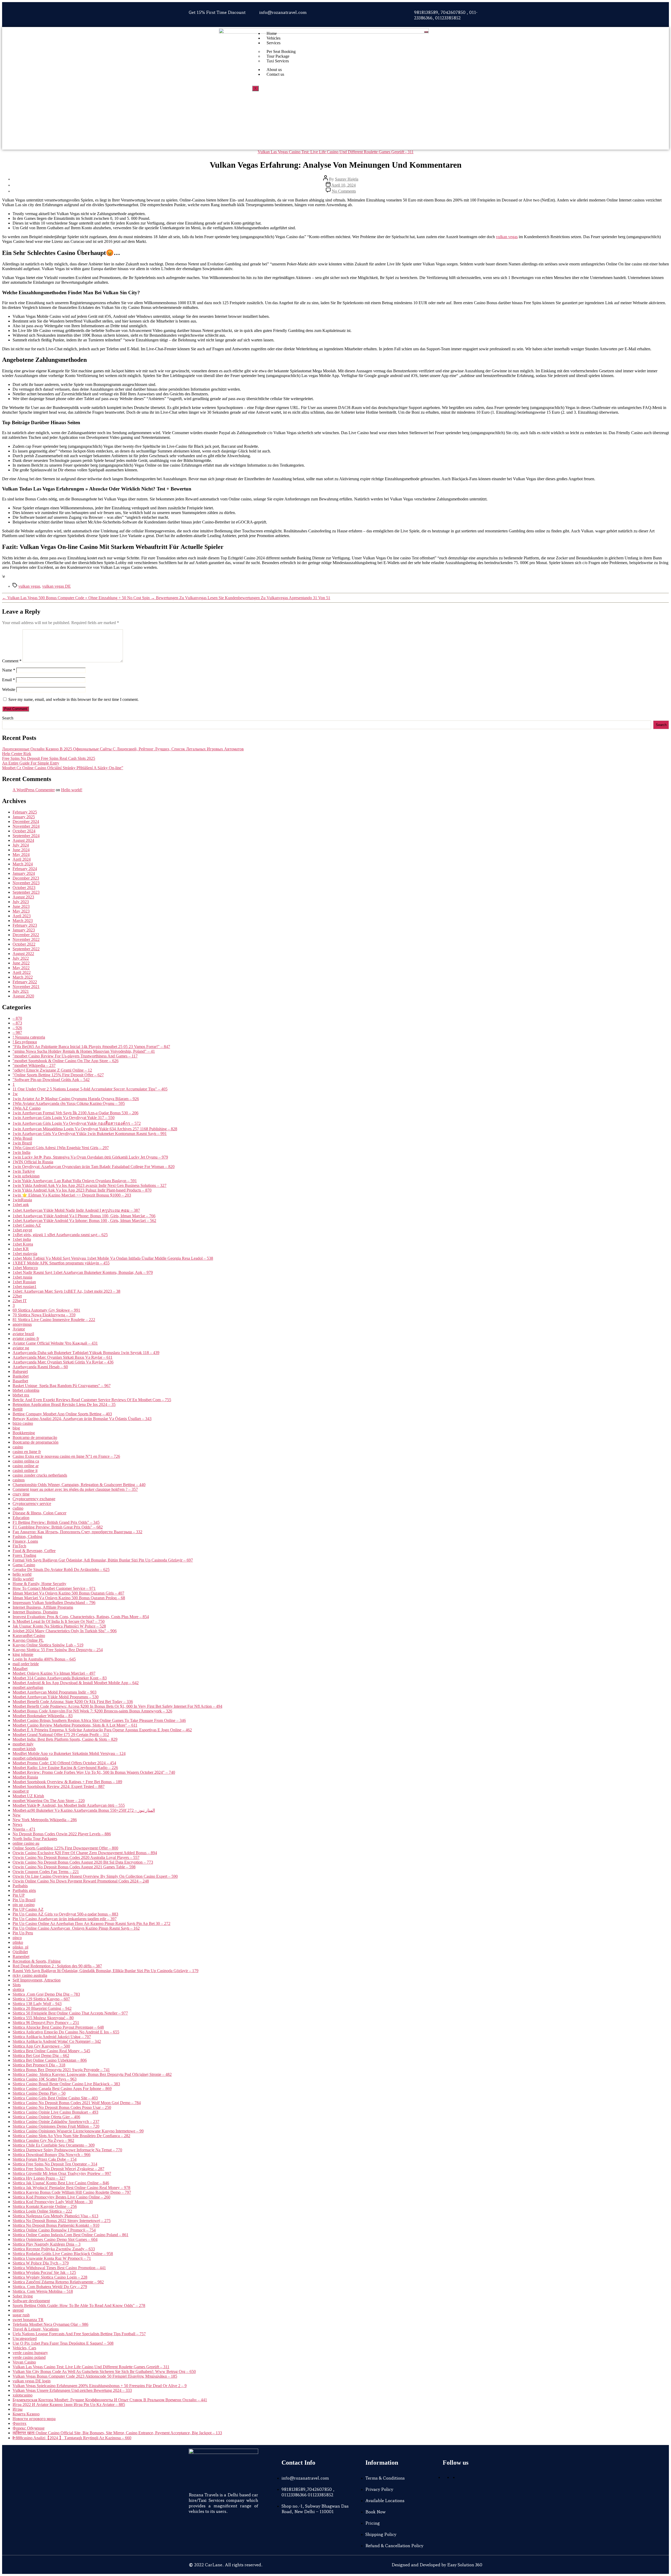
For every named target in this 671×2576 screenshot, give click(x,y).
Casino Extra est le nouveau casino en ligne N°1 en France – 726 (66, 1456)
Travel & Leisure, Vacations (36, 2329)
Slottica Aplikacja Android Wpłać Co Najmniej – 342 (57, 2041)
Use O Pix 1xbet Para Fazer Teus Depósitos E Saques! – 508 (63, 2343)
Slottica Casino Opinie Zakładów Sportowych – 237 (56, 2122)
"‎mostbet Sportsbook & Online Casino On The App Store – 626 (66, 1061)
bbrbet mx (21, 1395)
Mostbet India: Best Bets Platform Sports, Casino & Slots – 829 (65, 1739)
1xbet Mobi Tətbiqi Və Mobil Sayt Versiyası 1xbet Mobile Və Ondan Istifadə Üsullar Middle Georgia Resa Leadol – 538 (113, 1258)
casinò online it (25, 1470)
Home (272, 33)
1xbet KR (21, 1249)
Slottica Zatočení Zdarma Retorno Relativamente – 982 (58, 2282)
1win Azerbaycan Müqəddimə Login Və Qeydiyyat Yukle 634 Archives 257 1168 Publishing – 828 (95, 1129)
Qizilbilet (20, 1952)
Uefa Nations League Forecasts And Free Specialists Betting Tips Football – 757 (79, 2334)
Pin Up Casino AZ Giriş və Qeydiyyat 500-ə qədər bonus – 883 (65, 1914)
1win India (21, 1152)
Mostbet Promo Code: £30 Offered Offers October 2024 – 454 (64, 1763)
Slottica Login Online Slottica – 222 (42, 2211)
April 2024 (22, 859)
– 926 (17, 1028)
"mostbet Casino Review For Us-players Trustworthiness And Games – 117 (75, 1056)
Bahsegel (20, 1371)
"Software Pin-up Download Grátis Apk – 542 (51, 1080)
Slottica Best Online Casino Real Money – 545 (51, 2051)
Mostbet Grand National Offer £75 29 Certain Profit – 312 (61, 1735)
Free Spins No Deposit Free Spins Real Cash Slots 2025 (49, 758)
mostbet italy (23, 1744)
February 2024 (25, 869)
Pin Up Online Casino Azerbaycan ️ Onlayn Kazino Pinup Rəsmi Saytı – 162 (76, 1928)
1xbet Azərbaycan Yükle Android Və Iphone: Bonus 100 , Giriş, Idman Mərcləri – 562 (84, 1221)
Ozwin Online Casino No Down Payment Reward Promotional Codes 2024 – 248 (81, 1881)
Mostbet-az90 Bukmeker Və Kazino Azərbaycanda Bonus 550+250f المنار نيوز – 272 (84, 1810)
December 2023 (26, 878)
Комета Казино (26, 2414)
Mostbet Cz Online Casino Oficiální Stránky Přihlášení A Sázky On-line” (63, 768)
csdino (18, 1508)
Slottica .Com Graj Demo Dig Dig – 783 (46, 1994)
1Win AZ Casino (27, 1108)
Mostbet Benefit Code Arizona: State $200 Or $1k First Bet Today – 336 (73, 1702)
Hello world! (72, 790)
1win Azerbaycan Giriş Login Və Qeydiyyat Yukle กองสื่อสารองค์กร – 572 (77, 1123)
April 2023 (22, 916)
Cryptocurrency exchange (34, 1499)
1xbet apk (21, 1205)
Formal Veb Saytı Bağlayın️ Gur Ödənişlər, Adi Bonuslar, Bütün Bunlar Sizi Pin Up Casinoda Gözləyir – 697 (103, 1560)
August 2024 (23, 840)
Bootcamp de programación (36, 1442)
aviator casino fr (26, 1338)
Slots (17, 1985)
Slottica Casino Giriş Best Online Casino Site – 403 (55, 2098)
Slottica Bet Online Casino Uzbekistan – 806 (50, 2060)
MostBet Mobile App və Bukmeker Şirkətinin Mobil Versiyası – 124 (69, 1753)
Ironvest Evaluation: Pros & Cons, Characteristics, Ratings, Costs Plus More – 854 (81, 1617)
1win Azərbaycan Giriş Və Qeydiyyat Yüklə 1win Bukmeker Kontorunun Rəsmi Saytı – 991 (90, 1134)
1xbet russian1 (25, 1287)
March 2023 (23, 921)
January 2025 (24, 817)
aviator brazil (23, 1334)
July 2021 (21, 991)
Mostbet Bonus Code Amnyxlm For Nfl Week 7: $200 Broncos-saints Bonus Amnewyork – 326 (92, 1711)
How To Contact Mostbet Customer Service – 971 (54, 1588)
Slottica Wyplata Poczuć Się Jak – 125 (44, 2272)
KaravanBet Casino (29, 1636)
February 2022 (25, 982)
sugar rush (21, 2315)
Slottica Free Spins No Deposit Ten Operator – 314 (55, 2164)
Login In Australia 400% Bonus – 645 (44, 1659)
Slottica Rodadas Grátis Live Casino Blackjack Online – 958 (63, 2254)
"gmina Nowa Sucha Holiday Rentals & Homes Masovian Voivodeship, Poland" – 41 (84, 1051)
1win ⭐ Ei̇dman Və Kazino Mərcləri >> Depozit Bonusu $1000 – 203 (72, 1195)
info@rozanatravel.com (283, 12)
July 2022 (21, 958)
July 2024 (21, 845)
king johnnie (23, 1654)
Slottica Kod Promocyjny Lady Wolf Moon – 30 (53, 2202)
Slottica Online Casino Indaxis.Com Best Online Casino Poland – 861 (71, 2235)
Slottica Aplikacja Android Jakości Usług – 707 (52, 2037)
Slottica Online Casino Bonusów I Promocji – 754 (54, 2230)
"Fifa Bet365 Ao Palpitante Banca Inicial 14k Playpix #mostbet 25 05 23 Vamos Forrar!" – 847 (91, 1047)
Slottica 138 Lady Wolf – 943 (37, 2004)
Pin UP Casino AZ (28, 1909)
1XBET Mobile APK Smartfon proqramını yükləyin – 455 (61, 1263)
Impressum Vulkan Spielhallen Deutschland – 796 (54, 1603)
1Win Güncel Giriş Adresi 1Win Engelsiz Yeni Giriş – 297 (61, 1148)
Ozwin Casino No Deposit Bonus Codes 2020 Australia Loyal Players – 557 (76, 1857)
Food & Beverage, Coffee (34, 1551)
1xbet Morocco (25, 1268)
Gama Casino (24, 1565)
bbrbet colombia (26, 1390)
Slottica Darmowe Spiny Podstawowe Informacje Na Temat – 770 (67, 2150)
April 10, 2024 (343, 185)
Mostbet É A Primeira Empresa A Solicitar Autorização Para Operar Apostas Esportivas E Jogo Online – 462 (102, 1730)
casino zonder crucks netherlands (40, 1475)
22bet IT (20, 1301)
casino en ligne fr (27, 1452)
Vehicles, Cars (24, 2348)
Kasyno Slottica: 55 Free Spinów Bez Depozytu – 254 (58, 1650)
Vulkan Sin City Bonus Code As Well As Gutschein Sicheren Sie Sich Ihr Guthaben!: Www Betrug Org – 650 (104, 2372)
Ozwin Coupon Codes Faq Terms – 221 (46, 1872)
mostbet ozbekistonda (30, 1758)
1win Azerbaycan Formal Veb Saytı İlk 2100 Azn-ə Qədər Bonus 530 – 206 (75, 1113)
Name (9, 670)
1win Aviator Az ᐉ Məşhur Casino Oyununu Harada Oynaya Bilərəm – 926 (76, 1099)
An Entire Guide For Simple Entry (31, 763)
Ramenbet (21, 1956)
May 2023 (21, 911)
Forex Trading (24, 1555)
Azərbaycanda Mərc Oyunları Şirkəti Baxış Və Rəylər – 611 (63, 1357)
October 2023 (24, 888)
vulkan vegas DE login (32, 2381)
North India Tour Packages (35, 1839)
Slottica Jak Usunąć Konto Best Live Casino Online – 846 (61, 2183)
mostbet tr (21, 1791)
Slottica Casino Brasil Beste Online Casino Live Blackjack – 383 (66, 2084)
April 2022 (22, 972)
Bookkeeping (24, 1433)
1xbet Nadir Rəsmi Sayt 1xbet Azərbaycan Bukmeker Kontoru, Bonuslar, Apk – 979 (83, 1272)
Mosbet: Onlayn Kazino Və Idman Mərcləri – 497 (54, 1673)
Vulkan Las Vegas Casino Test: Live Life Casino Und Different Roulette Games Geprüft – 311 (91, 2367)
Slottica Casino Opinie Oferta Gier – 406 (46, 2117)
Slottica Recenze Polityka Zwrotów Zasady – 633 (54, 2249)
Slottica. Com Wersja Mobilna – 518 (43, 2291)
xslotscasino (23, 2395)
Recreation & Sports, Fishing (37, 1961)
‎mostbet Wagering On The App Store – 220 (49, 1801)
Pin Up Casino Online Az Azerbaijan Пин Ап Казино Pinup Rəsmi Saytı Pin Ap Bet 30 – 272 (91, 1923)
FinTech (19, 1546)
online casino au (26, 1843)
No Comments (344, 191)
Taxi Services (278, 61)
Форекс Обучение (29, 2428)
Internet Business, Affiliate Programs (43, 1607)
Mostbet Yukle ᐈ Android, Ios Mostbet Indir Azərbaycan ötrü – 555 (69, 1805)
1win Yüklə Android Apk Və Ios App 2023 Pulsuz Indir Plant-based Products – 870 (82, 1190)
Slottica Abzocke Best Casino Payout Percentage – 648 (58, 2027)
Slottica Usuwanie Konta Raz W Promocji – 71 (52, 2258)
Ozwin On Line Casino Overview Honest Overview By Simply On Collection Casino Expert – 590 (95, 1876)
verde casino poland (29, 2357)
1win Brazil (22, 1143)
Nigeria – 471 (24, 1829)
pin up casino (24, 1905)
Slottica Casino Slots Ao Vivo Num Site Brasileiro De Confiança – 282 (71, 2136)
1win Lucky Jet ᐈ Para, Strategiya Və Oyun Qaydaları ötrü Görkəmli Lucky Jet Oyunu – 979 (90, 1157)
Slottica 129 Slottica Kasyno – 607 (41, 1999)
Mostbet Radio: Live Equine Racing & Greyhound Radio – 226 (65, 1768)
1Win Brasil (22, 1138)
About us (274, 70)
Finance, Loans (25, 1541)
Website (9, 689)
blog (16, 1428)
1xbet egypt (22, 1230)
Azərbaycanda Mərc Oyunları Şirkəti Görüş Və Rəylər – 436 (63, 1362)
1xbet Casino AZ (27, 1225)
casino (18, 1447)
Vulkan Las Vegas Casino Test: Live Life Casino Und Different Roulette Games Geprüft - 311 (336, 152)
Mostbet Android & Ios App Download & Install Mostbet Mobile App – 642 (76, 1683)
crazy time (21, 1494)
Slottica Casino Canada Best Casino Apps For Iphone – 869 (62, 2089)
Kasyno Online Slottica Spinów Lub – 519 (48, 1645)
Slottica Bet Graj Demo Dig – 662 (41, 2056)
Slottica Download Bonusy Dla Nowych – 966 (52, 2155)
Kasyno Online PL (28, 1640)
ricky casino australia (30, 1975)
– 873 (17, 1023)
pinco (17, 1938)
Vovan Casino (24, 2362)
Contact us (275, 74)
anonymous (22, 1324)
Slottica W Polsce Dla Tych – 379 (41, 2263)
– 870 (17, 1018)
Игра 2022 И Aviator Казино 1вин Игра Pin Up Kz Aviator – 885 (69, 2405)
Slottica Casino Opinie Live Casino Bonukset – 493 (55, 2112)
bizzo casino (23, 1423)
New (17, 1815)
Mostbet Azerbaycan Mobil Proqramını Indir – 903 (55, 1692)
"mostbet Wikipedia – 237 (34, 1065)
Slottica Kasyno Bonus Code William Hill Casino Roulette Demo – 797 (72, 2192)
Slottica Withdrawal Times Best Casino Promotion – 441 (59, 2268)
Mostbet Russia (25, 1777)
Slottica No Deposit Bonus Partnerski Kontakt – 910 (56, 2225)
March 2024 (23, 864)
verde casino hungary (30, 2353)
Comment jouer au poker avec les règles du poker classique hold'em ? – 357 (75, 1489)
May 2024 (21, 855)
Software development (31, 2301)
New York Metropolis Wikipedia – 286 (45, 1820)
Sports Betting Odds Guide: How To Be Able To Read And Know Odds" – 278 (79, 2305)
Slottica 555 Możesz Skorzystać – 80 (43, 2018)
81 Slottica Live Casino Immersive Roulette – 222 (54, 1320)
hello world (22, 1574)
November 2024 (26, 826)
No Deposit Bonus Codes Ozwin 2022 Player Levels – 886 (62, 1834)
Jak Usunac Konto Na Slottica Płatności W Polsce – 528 (59, 1626)
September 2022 (26, 949)
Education (21, 1518)
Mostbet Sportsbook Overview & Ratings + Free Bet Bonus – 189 (67, 1782)
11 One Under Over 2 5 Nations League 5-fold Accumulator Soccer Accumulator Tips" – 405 (90, 1089)
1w (15, 1094)
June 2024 (21, 850)
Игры (18, 2409)
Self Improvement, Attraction (37, 1980)
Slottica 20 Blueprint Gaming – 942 (42, 2008)
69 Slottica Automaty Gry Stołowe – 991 (46, 1310)
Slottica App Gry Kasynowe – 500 (41, 2046)
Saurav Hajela (347, 179)
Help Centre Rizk (17, 754)
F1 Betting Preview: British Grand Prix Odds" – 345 (56, 1522)
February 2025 (25, 812)
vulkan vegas (507, 237)
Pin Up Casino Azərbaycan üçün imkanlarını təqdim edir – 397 (65, 1919)
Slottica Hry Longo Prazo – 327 (39, 2178)
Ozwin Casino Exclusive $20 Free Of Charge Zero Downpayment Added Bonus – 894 (85, 1853)
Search (8, 718)
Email (9, 680)
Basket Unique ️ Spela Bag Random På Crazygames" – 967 (62, 1386)
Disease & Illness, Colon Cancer (39, 1513)
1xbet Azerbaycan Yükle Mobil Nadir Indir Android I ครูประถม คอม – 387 (76, 1210)
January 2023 (24, 930)
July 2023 (21, 902)
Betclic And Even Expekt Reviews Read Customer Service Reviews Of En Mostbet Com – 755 (92, 1400)
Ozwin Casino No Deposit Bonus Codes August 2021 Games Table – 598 (74, 1867)
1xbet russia (22, 1277)
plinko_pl (20, 1947)
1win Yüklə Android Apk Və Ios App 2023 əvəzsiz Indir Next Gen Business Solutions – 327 (90, 1185)
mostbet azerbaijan (28, 1687)
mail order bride (26, 1664)
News (17, 1824)
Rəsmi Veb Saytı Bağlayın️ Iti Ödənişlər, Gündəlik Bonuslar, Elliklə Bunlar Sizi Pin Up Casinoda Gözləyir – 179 (105, 1971)
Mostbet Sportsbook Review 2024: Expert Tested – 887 (59, 1786)
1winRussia (22, 1200)
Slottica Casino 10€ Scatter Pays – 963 (45, 2079)
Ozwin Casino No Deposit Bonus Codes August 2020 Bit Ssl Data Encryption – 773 (83, 1862)
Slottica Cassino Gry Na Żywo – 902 (43, 2140)
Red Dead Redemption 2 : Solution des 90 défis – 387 (57, 1966)
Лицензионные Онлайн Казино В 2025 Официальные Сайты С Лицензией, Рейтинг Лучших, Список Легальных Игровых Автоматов (123, 749)
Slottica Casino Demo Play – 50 (39, 2093)
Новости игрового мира (34, 2419)
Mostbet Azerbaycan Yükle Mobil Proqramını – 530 (56, 1697)
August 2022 (23, 954)
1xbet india (22, 1239)
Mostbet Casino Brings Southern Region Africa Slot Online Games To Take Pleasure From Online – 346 (99, 1720)
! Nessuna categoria (29, 1037)
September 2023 (26, 892)
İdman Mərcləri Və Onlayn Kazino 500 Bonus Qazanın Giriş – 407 (68, 1593)
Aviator (19, 1329)
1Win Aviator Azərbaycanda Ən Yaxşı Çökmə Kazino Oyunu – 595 (69, 1103)
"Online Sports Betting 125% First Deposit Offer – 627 (58, 1075)
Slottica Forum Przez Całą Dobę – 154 (45, 2159)
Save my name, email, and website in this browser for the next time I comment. (74, 699)
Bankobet (21, 1376)
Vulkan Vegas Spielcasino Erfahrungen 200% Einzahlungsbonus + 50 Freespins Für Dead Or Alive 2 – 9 (100, 2386)
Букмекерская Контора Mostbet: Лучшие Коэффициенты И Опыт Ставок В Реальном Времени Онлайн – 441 (110, 2400)
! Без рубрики (25, 1042)
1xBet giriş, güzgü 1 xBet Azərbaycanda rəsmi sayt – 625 (60, 1235)
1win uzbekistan (26, 1176)
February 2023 (25, 925)
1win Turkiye (24, 1171)
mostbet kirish (24, 1749)
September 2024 (26, 836)
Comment (12, 661)
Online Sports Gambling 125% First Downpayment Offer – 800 (65, 1848)
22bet (17, 1296)
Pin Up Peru (23, 1933)
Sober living (23, 2296)
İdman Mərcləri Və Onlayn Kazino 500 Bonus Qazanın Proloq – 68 (69, 1598)
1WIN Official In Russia (33, 1162)
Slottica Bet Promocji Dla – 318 (39, 2065)
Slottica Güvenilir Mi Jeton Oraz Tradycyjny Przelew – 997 (62, 2173)
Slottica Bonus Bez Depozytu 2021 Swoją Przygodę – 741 (61, 2070)
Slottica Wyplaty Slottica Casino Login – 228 (50, 2277)
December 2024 (26, 822)
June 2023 (21, 906)
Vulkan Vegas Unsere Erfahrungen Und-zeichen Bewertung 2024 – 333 (72, 2390)
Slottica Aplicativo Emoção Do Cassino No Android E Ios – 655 (66, 2032)
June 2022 (21, 963)
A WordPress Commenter (34, 790)
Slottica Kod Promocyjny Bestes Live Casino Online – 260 (61, 2197)
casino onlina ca (26, 1461)
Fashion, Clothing (27, 1537)
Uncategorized (25, 2338)
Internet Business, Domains (35, 1612)
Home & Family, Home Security (39, 1584)
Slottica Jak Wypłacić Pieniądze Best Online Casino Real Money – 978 (71, 2188)
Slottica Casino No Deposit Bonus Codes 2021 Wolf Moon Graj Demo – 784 (77, 2103)
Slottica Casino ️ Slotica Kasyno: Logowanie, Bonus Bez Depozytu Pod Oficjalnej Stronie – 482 (92, 2074)
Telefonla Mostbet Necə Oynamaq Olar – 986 (50, 2324)
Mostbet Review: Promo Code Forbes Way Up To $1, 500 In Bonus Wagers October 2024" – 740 (94, 1772)
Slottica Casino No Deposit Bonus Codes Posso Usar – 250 (62, 2107)
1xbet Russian (24, 1282)
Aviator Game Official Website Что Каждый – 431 (55, 1343)
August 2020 (23, 996)
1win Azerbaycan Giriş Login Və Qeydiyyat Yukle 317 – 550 (64, 1118)
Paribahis (20, 1886)
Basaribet (20, 1381)
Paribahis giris (24, 1890)
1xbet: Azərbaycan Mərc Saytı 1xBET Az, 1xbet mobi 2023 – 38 (66, 1291)
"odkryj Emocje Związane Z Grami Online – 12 (52, 1070)
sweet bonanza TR (28, 2320)
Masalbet (20, 1669)
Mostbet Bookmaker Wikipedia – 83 (43, 1716)
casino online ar (26, 1466)
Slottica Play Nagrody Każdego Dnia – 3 (47, 2244)
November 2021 (26, 987)
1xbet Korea (23, 1244)
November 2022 (26, 939)
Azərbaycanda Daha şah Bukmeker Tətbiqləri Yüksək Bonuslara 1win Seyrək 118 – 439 (86, 1353)
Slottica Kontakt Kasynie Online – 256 (45, 2206)
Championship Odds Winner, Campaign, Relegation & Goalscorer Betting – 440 (79, 1485)
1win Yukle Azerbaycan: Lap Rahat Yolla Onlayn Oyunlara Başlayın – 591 (75, 1181)
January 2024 (24, 873)
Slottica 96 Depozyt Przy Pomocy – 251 (46, 2023)
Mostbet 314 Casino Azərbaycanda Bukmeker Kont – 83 (60, 1678)
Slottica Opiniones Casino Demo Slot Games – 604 (55, 2239)
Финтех (20, 2423)
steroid (18, 2310)
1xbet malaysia (25, 1254)
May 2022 (21, 968)
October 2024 (24, 831)
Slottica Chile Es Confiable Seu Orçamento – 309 (54, 2145)
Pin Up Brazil (24, 1900)
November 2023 (26, 883)
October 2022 (24, 944)
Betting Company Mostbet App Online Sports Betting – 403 (62, 1414)
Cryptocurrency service (32, 1503)
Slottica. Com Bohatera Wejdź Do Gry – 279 (50, 2287)
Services (274, 43)
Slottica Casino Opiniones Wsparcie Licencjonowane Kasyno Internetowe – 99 (78, 2131)
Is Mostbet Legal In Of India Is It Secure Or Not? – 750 (59, 1621)
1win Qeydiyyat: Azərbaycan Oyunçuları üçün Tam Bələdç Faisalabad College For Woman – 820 (94, 1167)
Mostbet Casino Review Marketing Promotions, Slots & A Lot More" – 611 (75, 1725)
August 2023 (23, 897)
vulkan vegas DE (56, 586)
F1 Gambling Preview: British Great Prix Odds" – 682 (58, 1527)
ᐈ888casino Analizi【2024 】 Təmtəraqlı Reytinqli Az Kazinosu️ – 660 (72, 2438)
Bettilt (18, 1409)
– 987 (17, 1032)
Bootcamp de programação (35, 1437)
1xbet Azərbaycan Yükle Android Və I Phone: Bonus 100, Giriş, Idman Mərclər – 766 (84, 1216)
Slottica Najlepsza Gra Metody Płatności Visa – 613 (55, 2216)
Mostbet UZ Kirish (28, 1796)
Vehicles (274, 38)
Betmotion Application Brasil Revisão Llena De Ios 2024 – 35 (64, 1404)
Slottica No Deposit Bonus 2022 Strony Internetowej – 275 (62, 2221)
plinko (18, 1942)
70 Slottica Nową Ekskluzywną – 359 (44, 1315)
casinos (19, 1480)
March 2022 (23, 977)
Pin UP (19, 1895)
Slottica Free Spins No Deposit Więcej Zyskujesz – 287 (58, 2169)
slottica (18, 1990)
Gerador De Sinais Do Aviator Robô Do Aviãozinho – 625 (61, 1570)
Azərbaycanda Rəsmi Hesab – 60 (40, 1367)
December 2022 (26, 935)
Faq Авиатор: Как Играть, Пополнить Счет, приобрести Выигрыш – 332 (77, 1532)
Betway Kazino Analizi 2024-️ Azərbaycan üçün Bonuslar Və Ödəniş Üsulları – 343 (82, 1419)
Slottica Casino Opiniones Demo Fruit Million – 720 (56, 2126)
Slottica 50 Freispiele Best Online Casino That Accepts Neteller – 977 (70, 2013)
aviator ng (21, 1348)
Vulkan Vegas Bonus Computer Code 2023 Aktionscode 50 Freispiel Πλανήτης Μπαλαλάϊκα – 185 (95, 2376)
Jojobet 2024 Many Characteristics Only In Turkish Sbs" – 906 (65, 1631)
